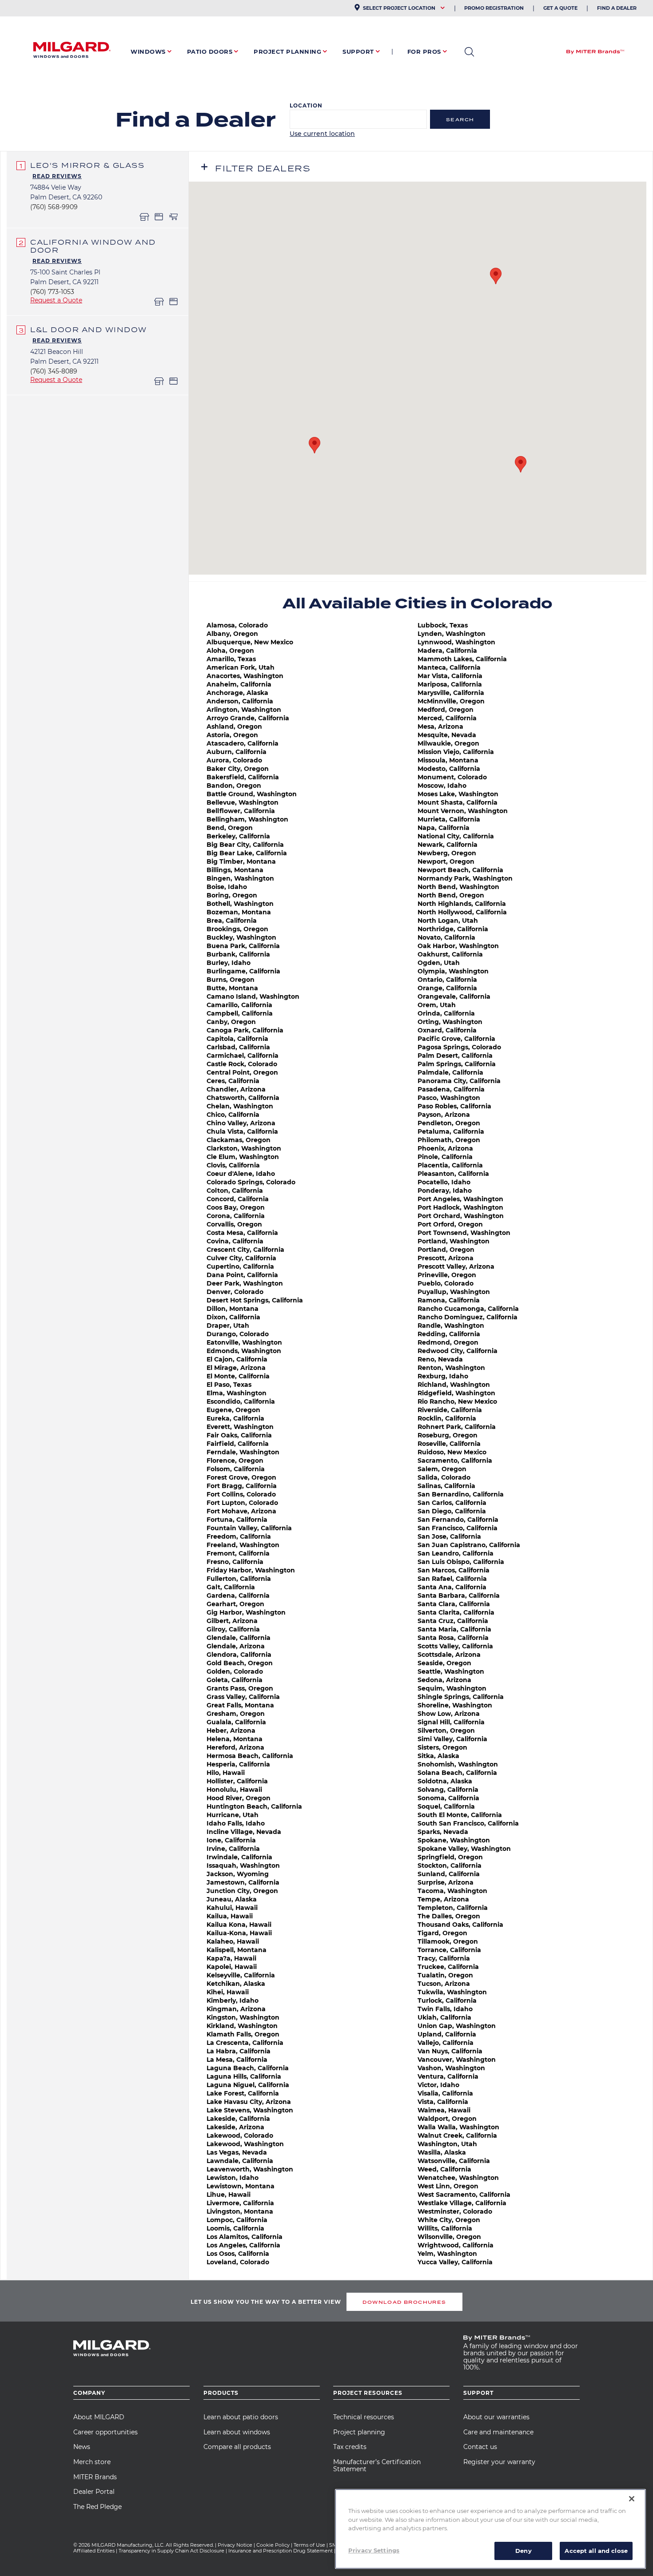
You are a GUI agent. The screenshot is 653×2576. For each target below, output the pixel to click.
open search (469, 52)
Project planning (359, 2432)
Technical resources (364, 2417)
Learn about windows (237, 2432)
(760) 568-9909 (54, 207)
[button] (315, 445)
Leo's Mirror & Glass (87, 165)
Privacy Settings (374, 2550)
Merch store (92, 2462)
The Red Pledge (98, 2507)
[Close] (632, 2499)
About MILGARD (99, 2417)
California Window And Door (93, 246)
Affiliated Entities (94, 2551)
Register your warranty (499, 2462)
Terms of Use (309, 2545)
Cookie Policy (273, 2545)
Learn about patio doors (241, 2417)
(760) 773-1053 (52, 292)
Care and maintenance (498, 2432)
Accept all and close (596, 2550)
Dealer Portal (94, 2492)
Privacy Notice (235, 2545)
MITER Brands (95, 2477)
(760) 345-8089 (54, 371)
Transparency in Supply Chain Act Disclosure (171, 2551)
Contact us (480, 2447)
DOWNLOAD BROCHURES (404, 2302)
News (82, 2447)
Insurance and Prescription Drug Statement (281, 2551)
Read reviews (57, 176)
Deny (524, 2550)
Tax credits (350, 2447)
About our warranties (496, 2417)
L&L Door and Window (89, 329)
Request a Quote (56, 300)
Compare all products (237, 2447)
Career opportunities (106, 2432)
